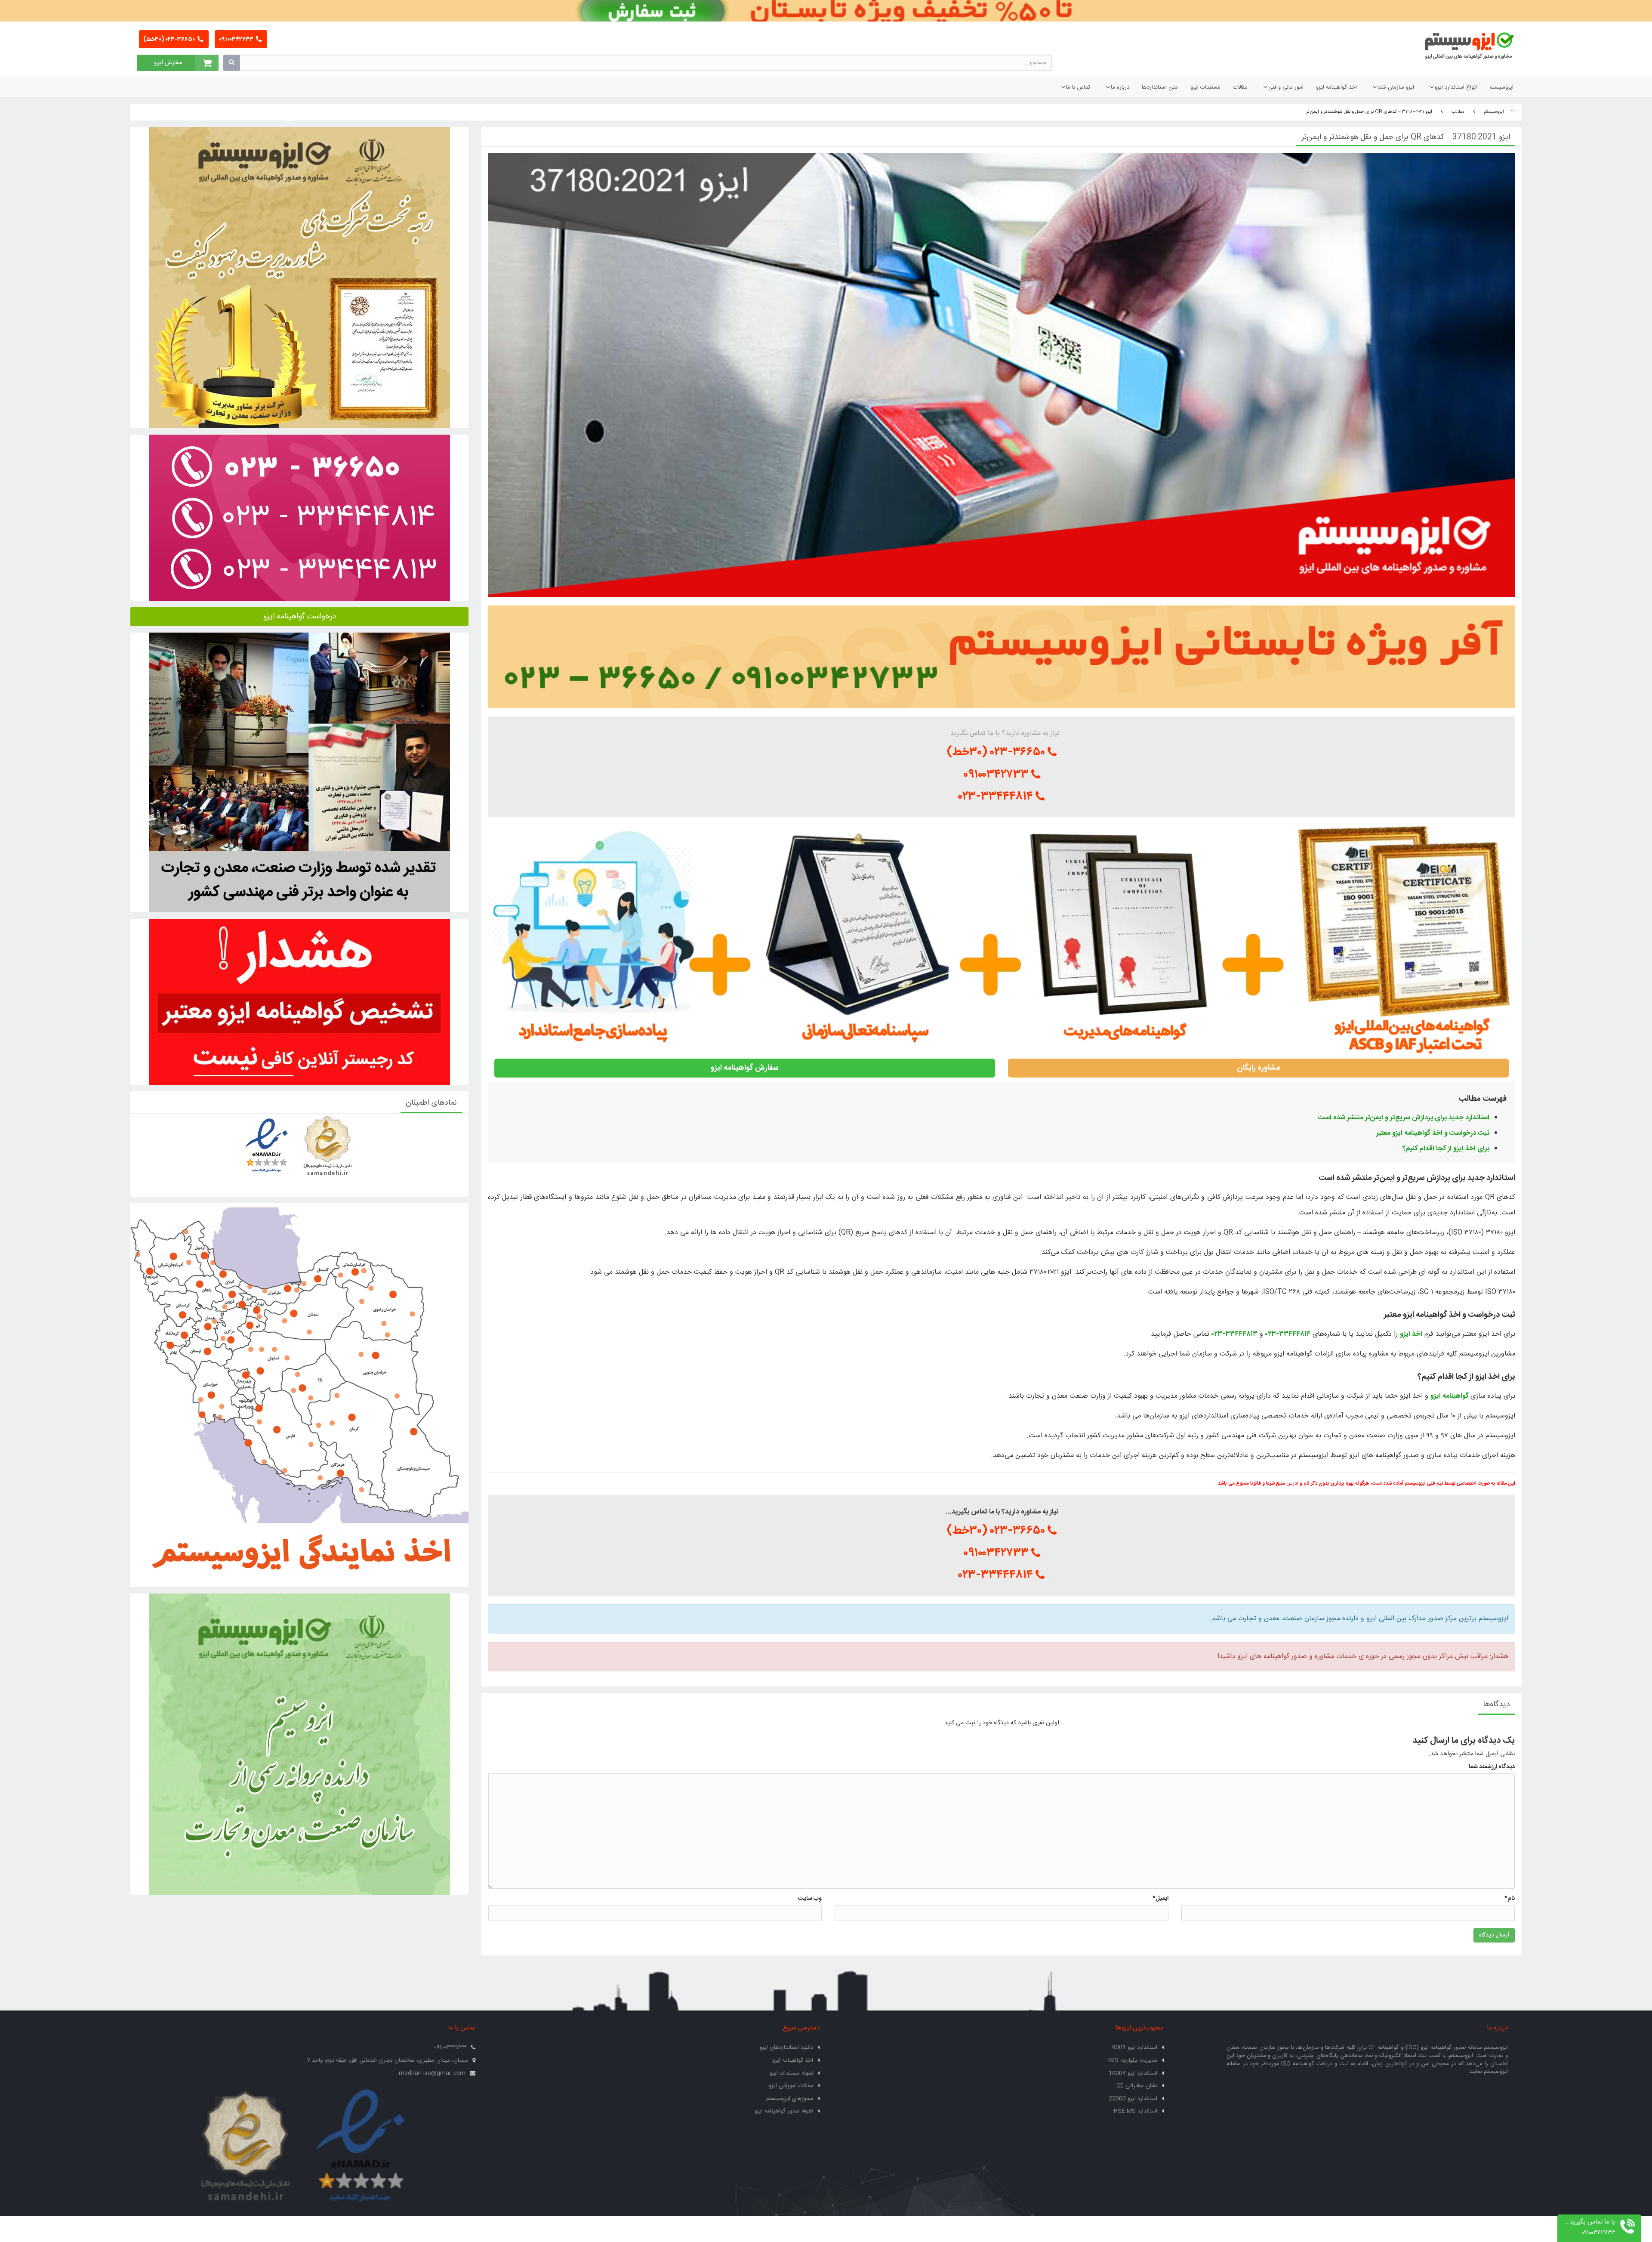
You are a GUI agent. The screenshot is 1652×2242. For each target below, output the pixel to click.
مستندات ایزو (1205, 87)
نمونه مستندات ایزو (791, 2073)
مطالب (1458, 112)
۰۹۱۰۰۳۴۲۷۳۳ (237, 40)
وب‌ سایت (810, 1899)
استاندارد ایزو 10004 (1133, 2073)
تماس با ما (1078, 87)
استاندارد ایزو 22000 (1133, 2099)
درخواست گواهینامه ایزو (300, 617)
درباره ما (1120, 87)
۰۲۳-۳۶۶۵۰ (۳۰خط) (170, 40)
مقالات (1240, 87)
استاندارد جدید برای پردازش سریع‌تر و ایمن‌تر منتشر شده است (1404, 1118)
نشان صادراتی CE (1137, 2086)
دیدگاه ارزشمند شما (1492, 1767)
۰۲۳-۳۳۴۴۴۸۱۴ (997, 797)
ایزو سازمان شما (1396, 87)
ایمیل (1160, 1899)
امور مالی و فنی (1286, 87)
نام (1510, 1899)
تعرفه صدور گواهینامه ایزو (784, 2111)
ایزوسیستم (1501, 87)
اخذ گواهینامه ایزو (1336, 87)
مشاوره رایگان (1259, 1068)
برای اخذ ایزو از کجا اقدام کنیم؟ (1446, 1149)
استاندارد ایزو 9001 (1135, 2047)
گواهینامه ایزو (1450, 1396)
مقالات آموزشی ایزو (791, 2086)
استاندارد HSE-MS (1136, 2111)
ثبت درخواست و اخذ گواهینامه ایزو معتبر (1433, 1133)
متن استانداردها (1160, 87)
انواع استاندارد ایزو (1456, 87)
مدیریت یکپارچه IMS (1133, 2060)
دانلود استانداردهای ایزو (786, 2047)
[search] (231, 63)
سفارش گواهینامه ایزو (745, 1068)
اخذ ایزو (1411, 1334)
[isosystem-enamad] (361, 2147)
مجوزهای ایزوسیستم (790, 2099)
